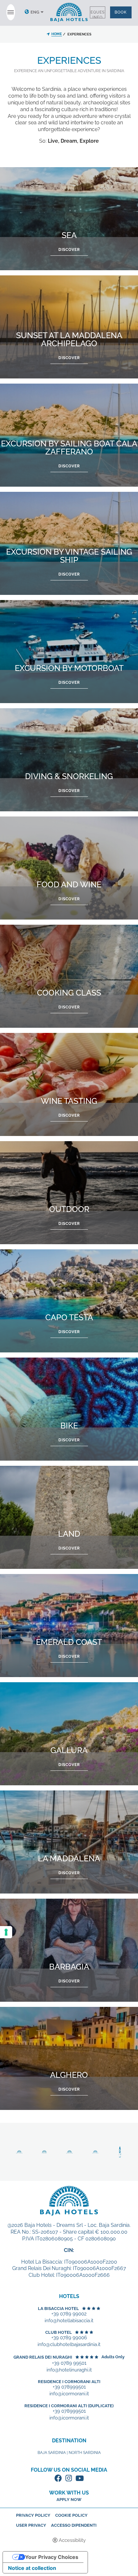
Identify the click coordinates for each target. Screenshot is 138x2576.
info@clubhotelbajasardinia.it (69, 2345)
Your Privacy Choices (52, 2557)
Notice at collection (32, 2568)
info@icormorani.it (69, 2394)
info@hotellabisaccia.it (69, 2321)
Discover (69, 250)
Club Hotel (59, 2332)
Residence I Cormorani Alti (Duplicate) (69, 2406)
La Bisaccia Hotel (58, 2309)
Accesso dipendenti (74, 2525)
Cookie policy (71, 2515)
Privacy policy (33, 2515)
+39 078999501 (69, 2387)
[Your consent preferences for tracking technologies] (6, 1932)
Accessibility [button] (72, 2540)
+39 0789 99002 (69, 2314)
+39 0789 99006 (69, 2338)
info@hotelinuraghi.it (69, 2370)
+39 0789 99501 (69, 2363)
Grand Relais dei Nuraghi (43, 2357)
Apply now (69, 2500)
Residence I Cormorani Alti (69, 2382)
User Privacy (31, 2525)
